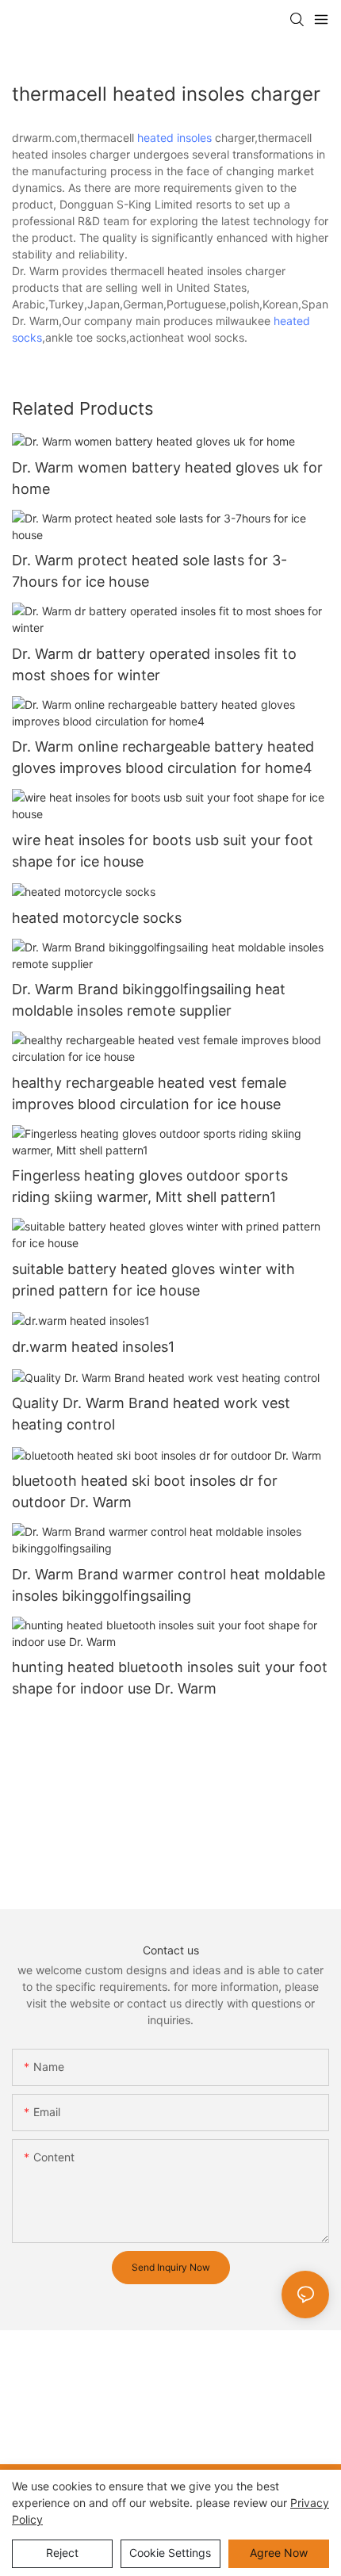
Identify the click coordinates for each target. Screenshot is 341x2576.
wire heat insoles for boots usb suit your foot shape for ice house (163, 851)
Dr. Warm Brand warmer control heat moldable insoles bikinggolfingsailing (169, 1585)
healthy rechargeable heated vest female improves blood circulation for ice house (149, 1093)
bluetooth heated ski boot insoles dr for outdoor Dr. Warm (145, 1491)
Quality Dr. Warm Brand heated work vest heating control (151, 1414)
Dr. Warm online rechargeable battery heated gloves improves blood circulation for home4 (163, 757)
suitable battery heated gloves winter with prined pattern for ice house (153, 1280)
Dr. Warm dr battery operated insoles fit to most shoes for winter (154, 664)
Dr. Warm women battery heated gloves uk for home (167, 478)
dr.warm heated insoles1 (93, 1347)
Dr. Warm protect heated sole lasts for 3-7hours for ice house (149, 571)
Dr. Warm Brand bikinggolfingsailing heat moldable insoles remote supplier (149, 1000)
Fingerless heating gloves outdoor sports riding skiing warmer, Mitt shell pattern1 (150, 1186)
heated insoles (174, 138)
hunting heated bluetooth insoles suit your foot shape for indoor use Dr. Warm (170, 1678)
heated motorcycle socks (97, 918)
